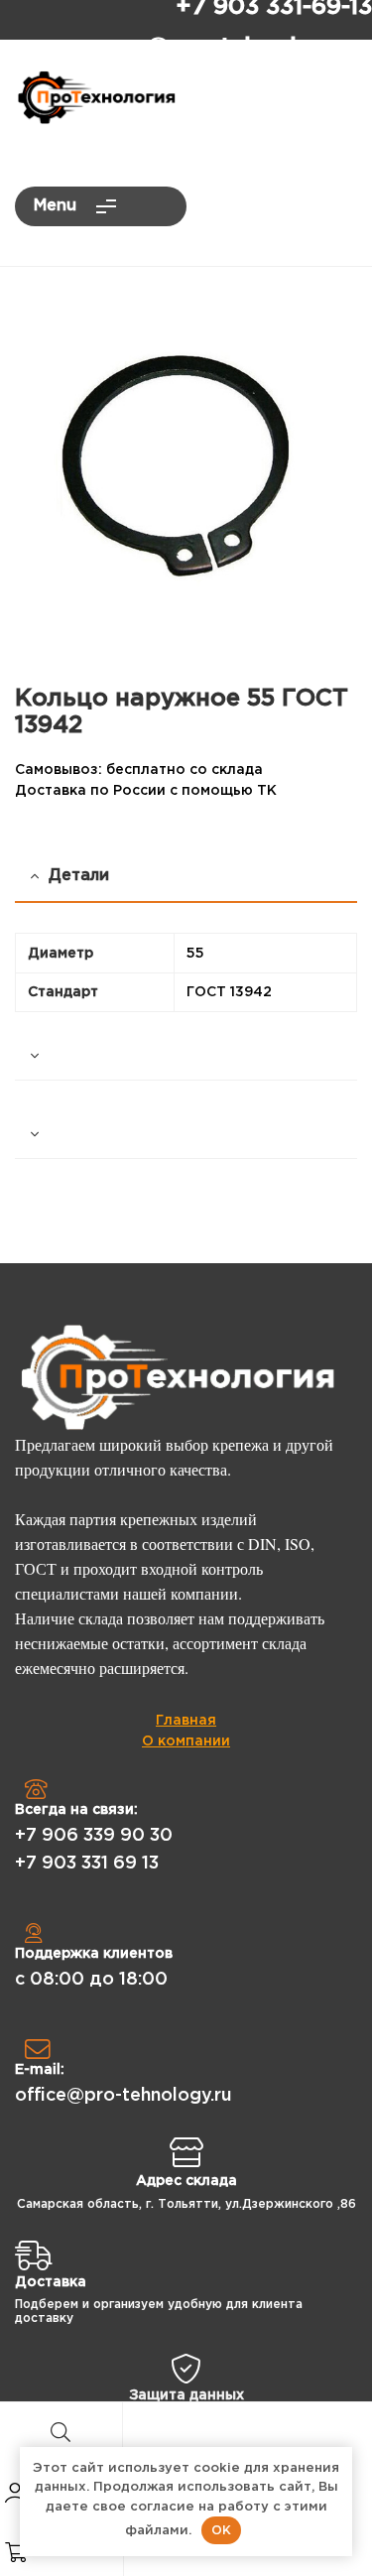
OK (221, 2530)
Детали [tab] (79, 876)
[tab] (186, 1056)
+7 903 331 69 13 (87, 1864)
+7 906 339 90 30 (94, 1836)
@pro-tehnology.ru (259, 48)
